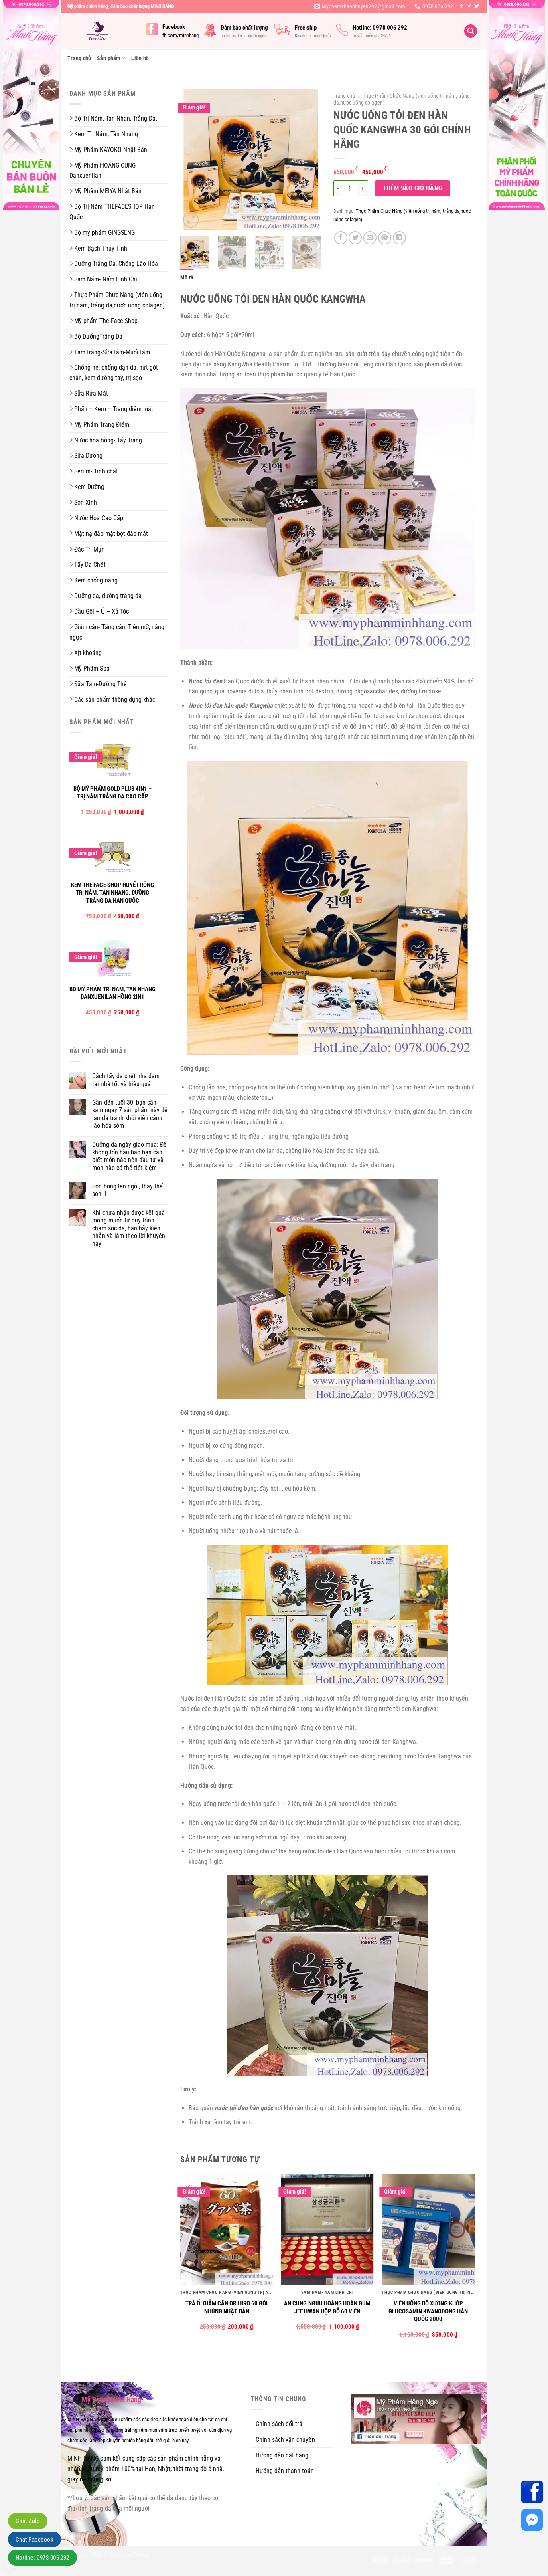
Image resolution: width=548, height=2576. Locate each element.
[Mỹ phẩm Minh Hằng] (101, 31)
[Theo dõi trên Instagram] (469, 6)
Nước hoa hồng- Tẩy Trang (108, 440)
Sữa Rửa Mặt (91, 393)
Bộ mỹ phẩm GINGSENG (105, 233)
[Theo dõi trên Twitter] (477, 6)
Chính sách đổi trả (279, 2424)
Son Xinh (86, 502)
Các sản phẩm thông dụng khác (115, 700)
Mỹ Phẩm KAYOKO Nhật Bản (111, 150)
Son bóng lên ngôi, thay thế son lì (128, 1190)
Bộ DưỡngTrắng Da (98, 336)
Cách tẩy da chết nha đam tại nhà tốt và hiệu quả (126, 1080)
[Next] (309, 159)
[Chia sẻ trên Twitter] (355, 238)
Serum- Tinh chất (96, 471)
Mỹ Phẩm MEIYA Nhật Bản (108, 191)
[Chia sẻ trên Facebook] (341, 238)
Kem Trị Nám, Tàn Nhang (106, 134)
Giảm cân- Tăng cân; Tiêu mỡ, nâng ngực (117, 632)
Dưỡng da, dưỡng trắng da (108, 596)
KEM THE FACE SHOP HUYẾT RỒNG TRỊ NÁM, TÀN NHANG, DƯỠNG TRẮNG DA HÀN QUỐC (113, 893)
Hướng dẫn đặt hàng (282, 2455)
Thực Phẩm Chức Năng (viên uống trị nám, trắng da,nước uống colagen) (117, 300)
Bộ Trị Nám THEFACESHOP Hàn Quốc (112, 212)
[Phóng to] (191, 220)
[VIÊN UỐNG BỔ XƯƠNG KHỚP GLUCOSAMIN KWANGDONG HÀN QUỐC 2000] (428, 2230)
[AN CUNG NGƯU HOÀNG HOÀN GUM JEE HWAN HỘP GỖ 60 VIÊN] (327, 2230)
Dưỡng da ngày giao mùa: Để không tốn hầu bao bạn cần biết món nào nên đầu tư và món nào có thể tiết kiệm (130, 1156)
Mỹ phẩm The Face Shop (106, 321)
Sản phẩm (109, 58)
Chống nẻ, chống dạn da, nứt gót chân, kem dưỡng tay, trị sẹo (114, 373)
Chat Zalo (28, 2521)
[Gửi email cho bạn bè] (370, 238)
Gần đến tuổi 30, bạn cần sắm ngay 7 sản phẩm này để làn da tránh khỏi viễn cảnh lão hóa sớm (130, 1114)
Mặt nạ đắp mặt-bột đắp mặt (111, 534)
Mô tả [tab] (187, 277)
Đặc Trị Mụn (89, 549)
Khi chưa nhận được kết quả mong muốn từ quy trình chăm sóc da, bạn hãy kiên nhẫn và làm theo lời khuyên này (129, 1228)
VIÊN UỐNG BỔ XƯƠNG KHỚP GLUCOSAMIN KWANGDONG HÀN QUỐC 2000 (428, 2311)
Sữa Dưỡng (88, 456)
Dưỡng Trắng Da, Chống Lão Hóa (116, 264)
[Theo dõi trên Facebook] (461, 6)
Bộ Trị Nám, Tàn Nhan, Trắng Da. (116, 118)
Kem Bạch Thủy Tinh (101, 248)
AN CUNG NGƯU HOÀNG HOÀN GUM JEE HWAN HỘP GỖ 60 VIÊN (327, 2307)
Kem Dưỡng (89, 487)
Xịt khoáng (88, 653)
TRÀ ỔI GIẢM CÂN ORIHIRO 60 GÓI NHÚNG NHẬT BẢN (226, 2307)
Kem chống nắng (96, 580)
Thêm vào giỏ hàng (413, 188)
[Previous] (193, 159)
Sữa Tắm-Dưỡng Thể (100, 684)
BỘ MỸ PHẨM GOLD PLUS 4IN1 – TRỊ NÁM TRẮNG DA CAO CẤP (113, 793)
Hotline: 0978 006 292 (43, 2558)
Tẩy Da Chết (90, 565)
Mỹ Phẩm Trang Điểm (102, 425)
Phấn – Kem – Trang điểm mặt (114, 409)
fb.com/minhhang (181, 35)
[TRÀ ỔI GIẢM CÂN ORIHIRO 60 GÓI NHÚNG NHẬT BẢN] (227, 2230)
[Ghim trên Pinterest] (385, 238)
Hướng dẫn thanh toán (285, 2471)
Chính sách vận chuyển (285, 2440)
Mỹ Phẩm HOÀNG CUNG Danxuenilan (102, 171)
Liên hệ (140, 58)
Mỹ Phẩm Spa (92, 668)
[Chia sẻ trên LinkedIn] (399, 238)
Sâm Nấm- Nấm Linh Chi (106, 279)
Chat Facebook (35, 2540)
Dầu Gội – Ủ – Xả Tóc (101, 611)
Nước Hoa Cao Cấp (99, 518)
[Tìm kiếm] (471, 31)
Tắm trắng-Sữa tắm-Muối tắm (112, 352)
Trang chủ (79, 58)
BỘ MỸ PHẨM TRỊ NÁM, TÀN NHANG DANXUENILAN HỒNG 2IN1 (113, 993)
